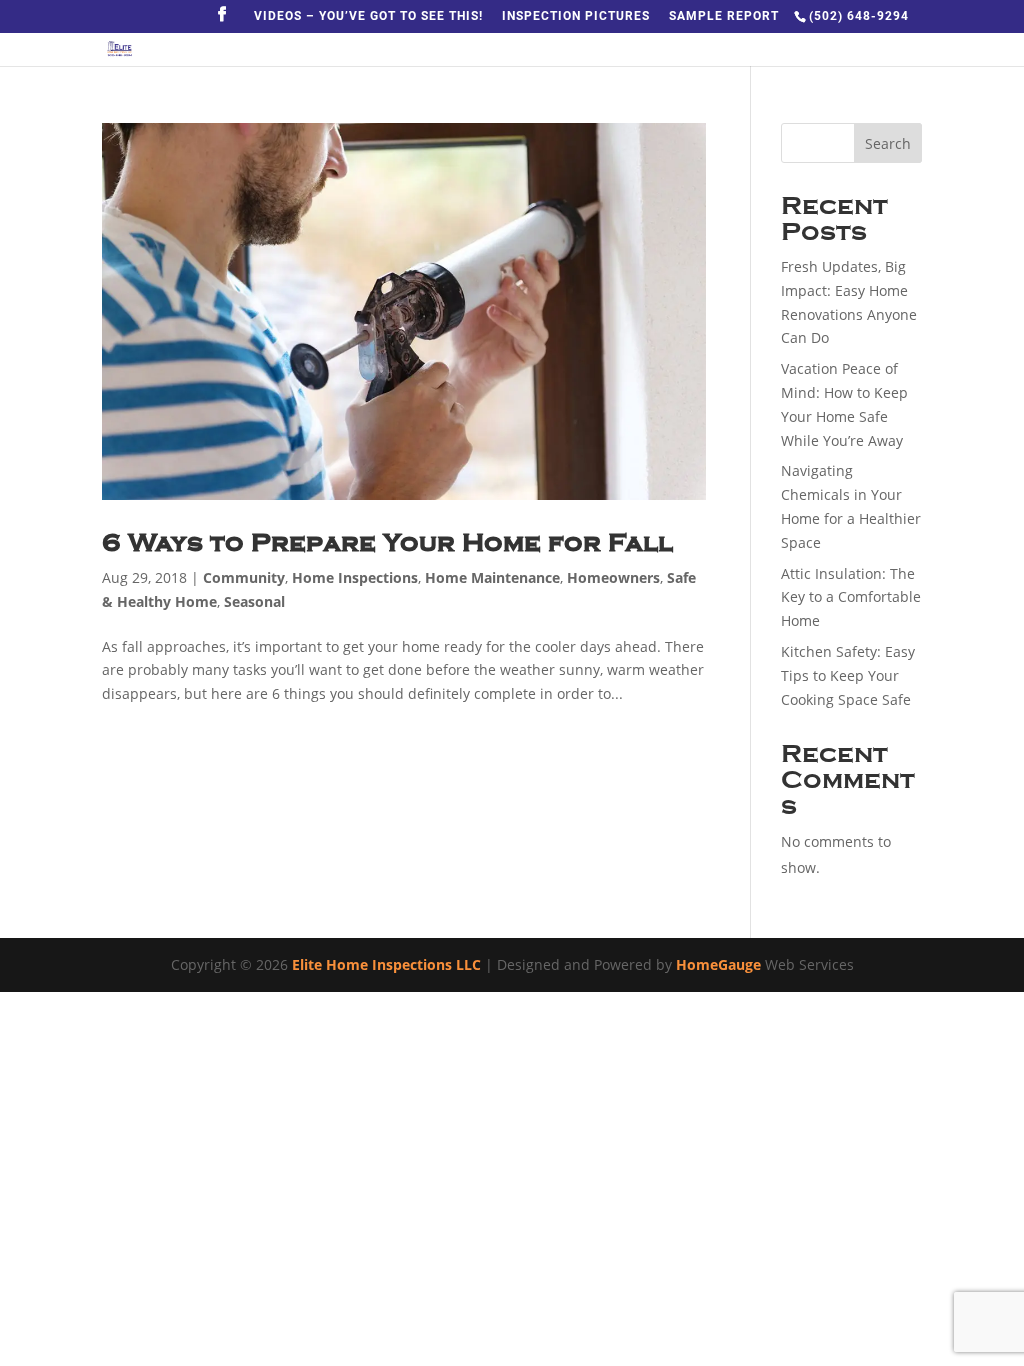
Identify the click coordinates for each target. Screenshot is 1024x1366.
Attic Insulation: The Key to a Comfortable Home (851, 597)
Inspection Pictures (576, 16)
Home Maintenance (492, 577)
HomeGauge (718, 964)
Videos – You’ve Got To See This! (368, 16)
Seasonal (254, 601)
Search (888, 143)
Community (244, 577)
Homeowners (613, 577)
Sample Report (724, 16)
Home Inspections (355, 577)
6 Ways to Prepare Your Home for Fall (387, 542)
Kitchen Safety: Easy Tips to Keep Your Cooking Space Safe (848, 675)
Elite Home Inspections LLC (386, 964)
